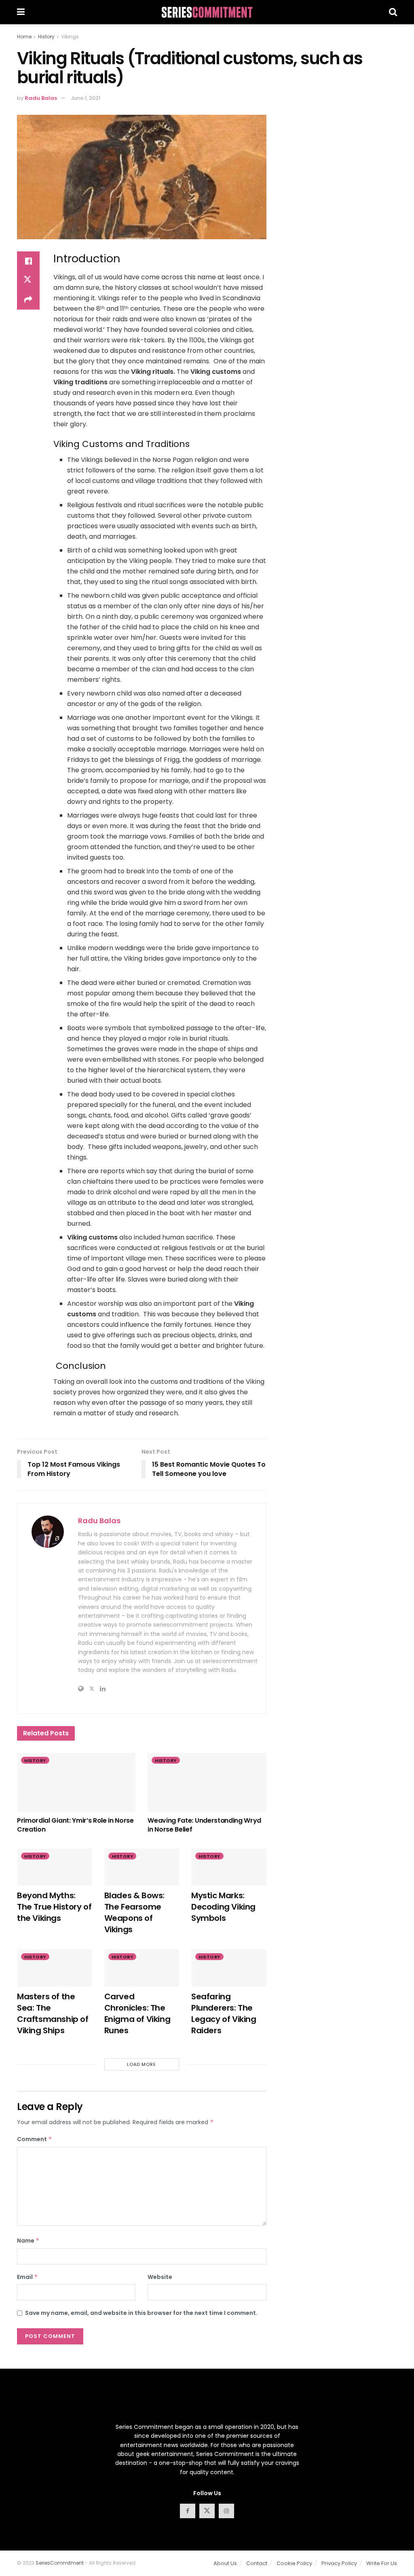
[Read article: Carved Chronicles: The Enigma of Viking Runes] (142, 1968)
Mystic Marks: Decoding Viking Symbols (223, 1907)
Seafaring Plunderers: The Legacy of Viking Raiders (224, 2013)
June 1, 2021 (86, 98)
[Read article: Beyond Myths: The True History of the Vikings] (55, 1867)
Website (160, 2277)
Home (24, 37)
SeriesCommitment (60, 2563)
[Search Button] (393, 12)
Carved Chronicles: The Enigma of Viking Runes (137, 2013)
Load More (142, 2064)
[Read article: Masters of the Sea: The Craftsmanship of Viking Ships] (55, 1968)
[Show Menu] (21, 12)
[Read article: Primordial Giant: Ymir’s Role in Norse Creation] (76, 1782)
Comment (35, 2139)
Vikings (70, 37)
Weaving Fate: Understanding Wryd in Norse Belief (204, 1825)
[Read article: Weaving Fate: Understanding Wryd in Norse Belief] (207, 1782)
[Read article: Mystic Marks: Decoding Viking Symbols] (229, 1867)
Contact (257, 2563)
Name (28, 2241)
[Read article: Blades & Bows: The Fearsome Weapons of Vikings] (142, 1867)
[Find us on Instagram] (226, 2511)
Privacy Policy (339, 2563)
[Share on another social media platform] (28, 300)
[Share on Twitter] (28, 280)
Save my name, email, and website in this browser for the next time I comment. (141, 2313)
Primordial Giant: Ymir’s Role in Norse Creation (75, 1825)
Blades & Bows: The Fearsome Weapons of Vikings (134, 1912)
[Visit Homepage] (207, 12)
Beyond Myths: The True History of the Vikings (54, 1907)
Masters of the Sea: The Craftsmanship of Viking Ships (53, 2013)
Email (27, 2277)
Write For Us (382, 2563)
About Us (225, 2563)
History (46, 37)
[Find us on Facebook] (188, 2511)
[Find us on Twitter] (207, 2511)
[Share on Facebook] (28, 261)
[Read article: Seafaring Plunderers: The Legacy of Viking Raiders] (229, 1968)
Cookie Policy (294, 2563)
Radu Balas (41, 98)
